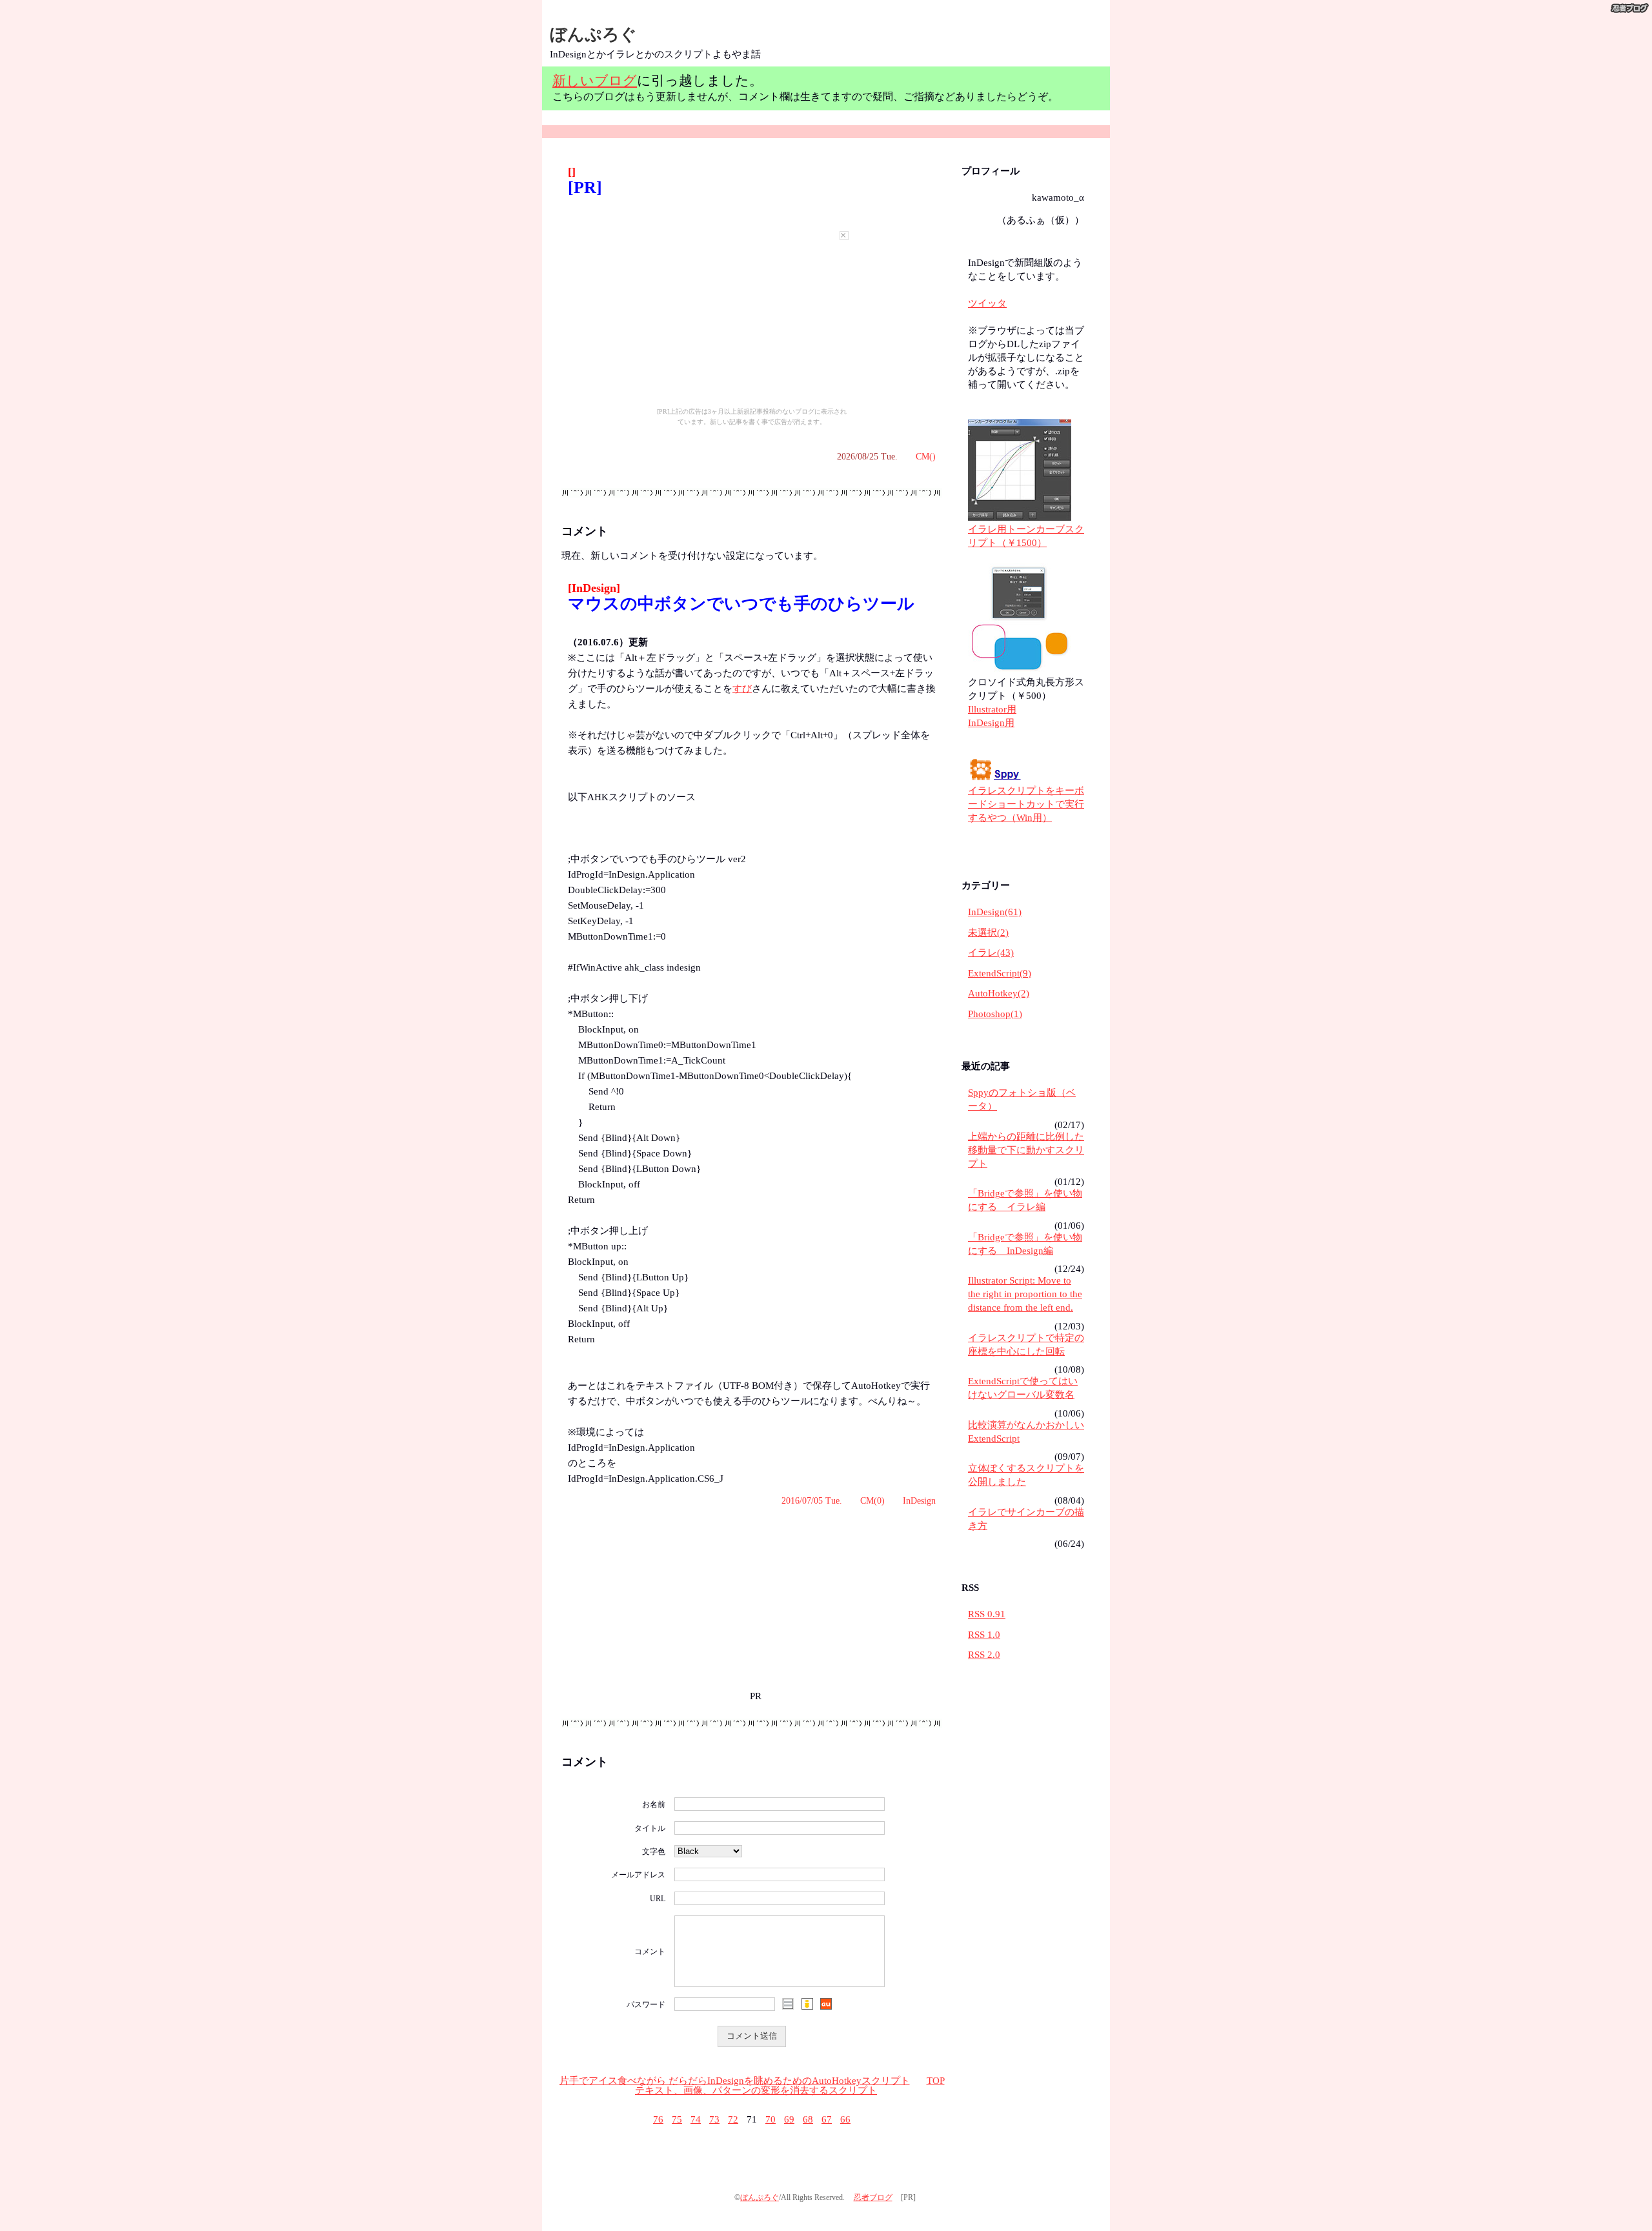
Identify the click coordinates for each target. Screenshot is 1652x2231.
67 (827, 2119)
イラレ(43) (991, 953)
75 (677, 2119)
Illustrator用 (992, 709)
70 (771, 2119)
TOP (936, 2081)
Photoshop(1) (995, 1014)
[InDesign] (594, 588)
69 (789, 2119)
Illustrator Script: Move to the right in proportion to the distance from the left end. (1025, 1294)
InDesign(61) (995, 912)
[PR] (585, 187)
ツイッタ (987, 303)
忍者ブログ (873, 2197)
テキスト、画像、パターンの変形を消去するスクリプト (756, 2090)
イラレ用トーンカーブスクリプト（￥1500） (1026, 536)
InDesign (919, 1501)
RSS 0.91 (987, 1614)
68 (808, 2119)
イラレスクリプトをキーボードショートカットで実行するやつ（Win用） (1026, 804)
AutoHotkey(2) (999, 993)
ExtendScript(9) (1000, 973)
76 (658, 2119)
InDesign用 (991, 723)
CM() (926, 457)
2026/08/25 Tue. (867, 457)
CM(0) (872, 1501)
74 (696, 2119)
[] (572, 172)
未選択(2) (988, 933)
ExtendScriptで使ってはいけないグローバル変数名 (1023, 1388)
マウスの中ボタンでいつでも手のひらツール (741, 604)
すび (742, 689)
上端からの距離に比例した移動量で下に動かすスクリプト (1026, 1150)
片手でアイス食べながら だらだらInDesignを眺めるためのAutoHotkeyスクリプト (735, 2081)
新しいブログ (595, 80)
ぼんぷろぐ (593, 35)
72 (733, 2119)
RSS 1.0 (984, 1635)
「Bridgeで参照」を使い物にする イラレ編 (1025, 1200)
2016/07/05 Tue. (812, 1501)
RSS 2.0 (984, 1655)
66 (845, 2119)
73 (714, 2119)
